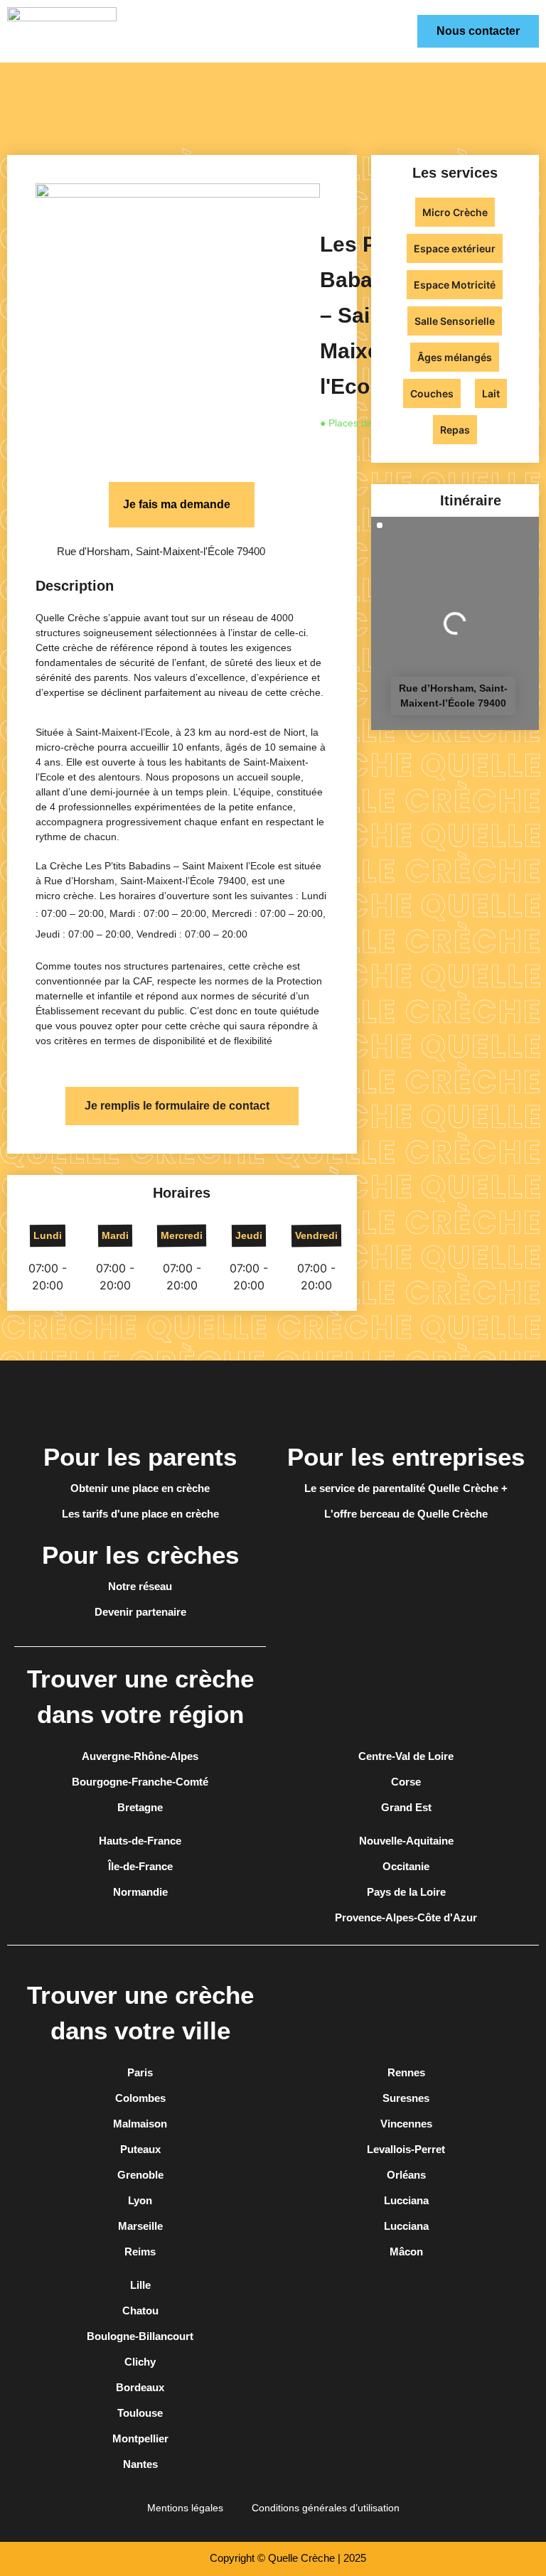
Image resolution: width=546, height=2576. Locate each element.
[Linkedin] (446, 1400)
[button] (413, 31)
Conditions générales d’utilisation (326, 2508)
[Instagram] (406, 1400)
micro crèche (65, 896)
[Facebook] (366, 1400)
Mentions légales (185, 2508)
